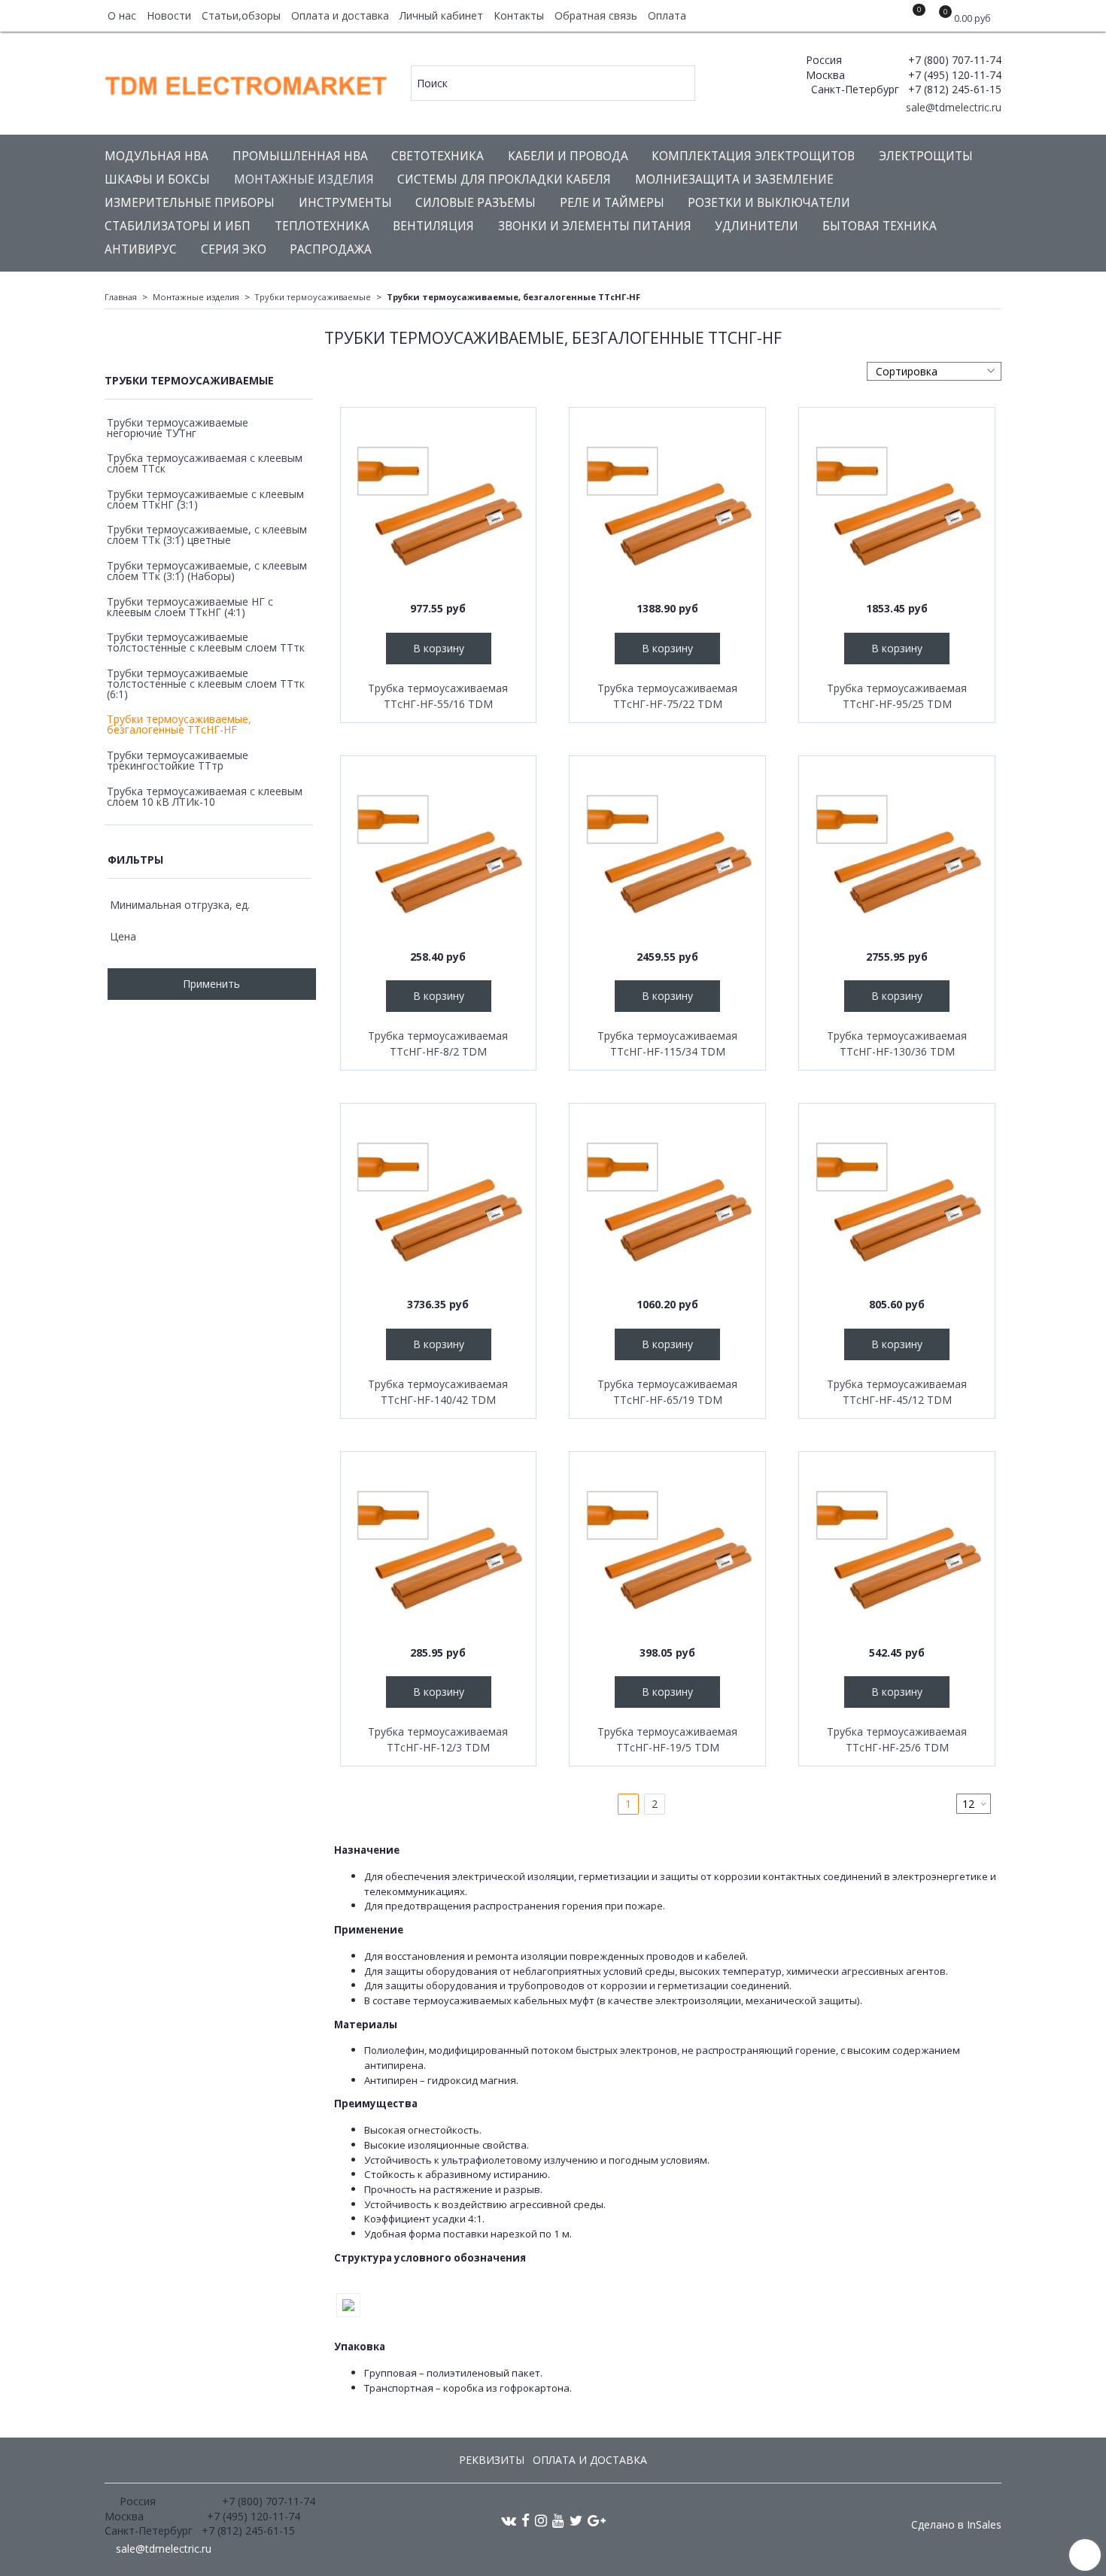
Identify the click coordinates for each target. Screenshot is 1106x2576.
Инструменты (345, 203)
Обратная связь (596, 15)
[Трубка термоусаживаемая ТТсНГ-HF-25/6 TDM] (897, 1550)
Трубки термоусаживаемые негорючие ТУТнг (178, 428)
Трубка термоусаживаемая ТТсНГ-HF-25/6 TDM (897, 1739)
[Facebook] (526, 2520)
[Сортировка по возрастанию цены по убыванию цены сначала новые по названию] (934, 371)
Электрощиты (926, 156)
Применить (211, 984)
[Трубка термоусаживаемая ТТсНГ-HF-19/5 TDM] (667, 1550)
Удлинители (757, 226)
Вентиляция (433, 226)
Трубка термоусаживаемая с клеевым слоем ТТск (205, 463)
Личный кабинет (441, 15)
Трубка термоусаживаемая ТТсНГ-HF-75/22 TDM (667, 696)
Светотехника (438, 156)
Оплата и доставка (340, 15)
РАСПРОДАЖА (331, 249)
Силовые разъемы (476, 203)
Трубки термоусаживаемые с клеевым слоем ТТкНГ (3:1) (205, 499)
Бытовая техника (880, 226)
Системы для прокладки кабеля (504, 179)
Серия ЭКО (234, 249)
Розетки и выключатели (769, 203)
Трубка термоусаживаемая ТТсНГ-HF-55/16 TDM (438, 696)
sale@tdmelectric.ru (952, 107)
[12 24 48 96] (974, 1804)
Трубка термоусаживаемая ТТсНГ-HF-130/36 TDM (897, 1043)
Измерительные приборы (190, 203)
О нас (122, 15)
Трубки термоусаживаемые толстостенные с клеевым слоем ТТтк (206, 642)
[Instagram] (541, 2520)
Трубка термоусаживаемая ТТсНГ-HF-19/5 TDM (667, 1739)
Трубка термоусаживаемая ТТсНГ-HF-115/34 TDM (667, 1043)
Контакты (519, 15)
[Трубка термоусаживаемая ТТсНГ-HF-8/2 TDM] (439, 854)
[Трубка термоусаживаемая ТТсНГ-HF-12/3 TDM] (439, 1550)
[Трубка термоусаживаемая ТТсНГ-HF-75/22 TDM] (667, 506)
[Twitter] (576, 2520)
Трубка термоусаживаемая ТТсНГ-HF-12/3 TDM (438, 1739)
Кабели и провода (568, 156)
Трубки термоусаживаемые (313, 297)
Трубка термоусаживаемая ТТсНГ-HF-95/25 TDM (897, 696)
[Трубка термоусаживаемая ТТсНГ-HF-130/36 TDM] (897, 854)
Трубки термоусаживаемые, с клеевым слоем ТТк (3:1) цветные (207, 535)
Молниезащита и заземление (734, 179)
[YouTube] (558, 2520)
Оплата (667, 15)
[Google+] (597, 2520)
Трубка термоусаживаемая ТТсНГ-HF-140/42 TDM (438, 1392)
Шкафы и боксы (157, 179)
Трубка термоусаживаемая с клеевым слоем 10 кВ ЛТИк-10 (205, 796)
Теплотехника (322, 226)
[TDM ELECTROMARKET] (247, 82)
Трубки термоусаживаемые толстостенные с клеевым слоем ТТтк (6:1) (206, 683)
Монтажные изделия (304, 179)
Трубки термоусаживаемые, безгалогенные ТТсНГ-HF (179, 724)
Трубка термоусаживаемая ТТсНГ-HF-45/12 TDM (897, 1392)
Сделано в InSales (956, 2525)
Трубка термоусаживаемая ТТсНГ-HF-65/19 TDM (667, 1392)
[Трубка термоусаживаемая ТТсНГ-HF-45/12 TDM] (897, 1201)
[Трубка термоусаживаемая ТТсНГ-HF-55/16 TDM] (439, 506)
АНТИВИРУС (141, 249)
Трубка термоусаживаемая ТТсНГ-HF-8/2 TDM (438, 1043)
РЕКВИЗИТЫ (492, 2460)
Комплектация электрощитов (753, 156)
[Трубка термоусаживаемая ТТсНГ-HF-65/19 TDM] (667, 1201)
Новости (169, 15)
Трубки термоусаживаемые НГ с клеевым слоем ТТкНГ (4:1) (190, 607)
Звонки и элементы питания (595, 226)
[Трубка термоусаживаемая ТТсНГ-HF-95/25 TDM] (897, 506)
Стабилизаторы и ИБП (178, 226)
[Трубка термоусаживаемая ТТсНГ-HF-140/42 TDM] (439, 1201)
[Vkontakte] (509, 2520)
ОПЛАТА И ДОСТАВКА (590, 2460)
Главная (121, 297)
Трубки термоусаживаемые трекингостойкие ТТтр (178, 760)
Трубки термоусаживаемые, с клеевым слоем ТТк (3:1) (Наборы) (207, 571)
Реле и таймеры (612, 203)
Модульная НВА (156, 156)
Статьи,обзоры (241, 15)
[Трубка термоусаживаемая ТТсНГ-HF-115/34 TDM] (667, 854)
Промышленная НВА (300, 156)
